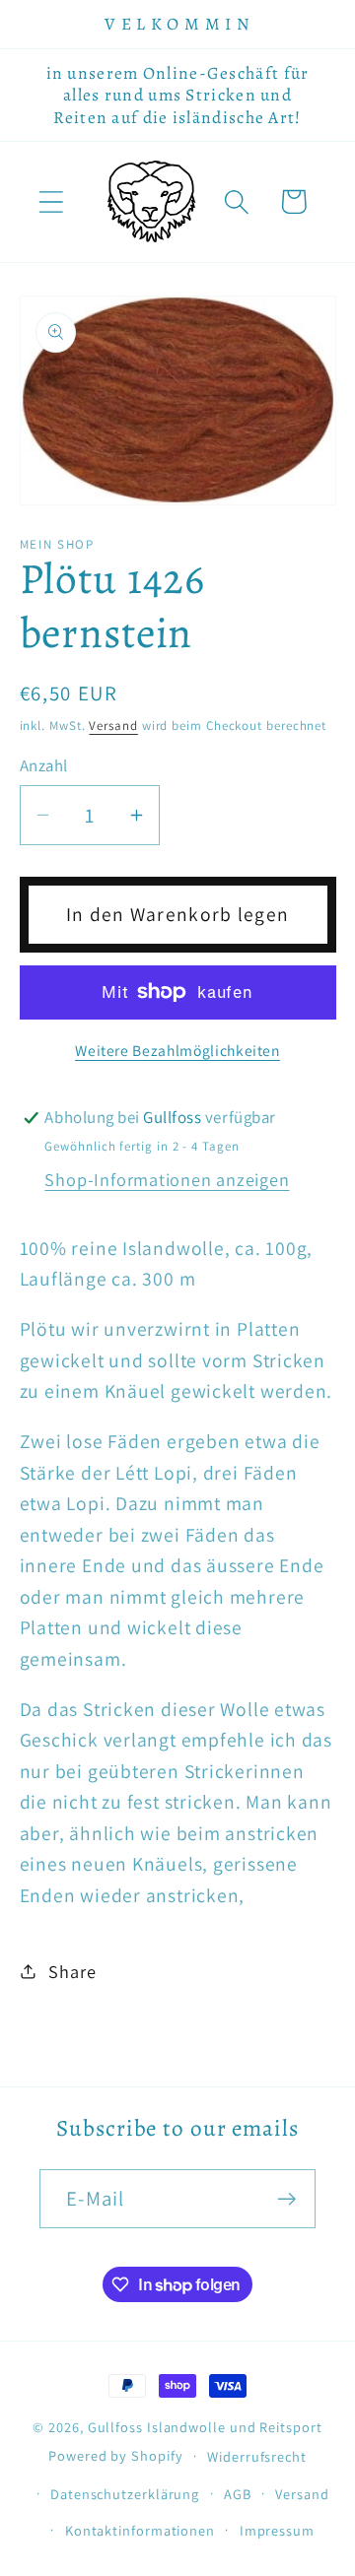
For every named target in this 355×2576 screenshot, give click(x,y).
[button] (51, 201)
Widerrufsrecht (257, 2456)
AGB (238, 2494)
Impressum (277, 2530)
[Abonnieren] (286, 2199)
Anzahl (44, 765)
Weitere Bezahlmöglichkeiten (177, 1050)
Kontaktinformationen (140, 2530)
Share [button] (72, 1971)
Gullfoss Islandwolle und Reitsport (205, 2427)
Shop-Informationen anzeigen (167, 1179)
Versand (113, 726)
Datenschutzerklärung (125, 2494)
